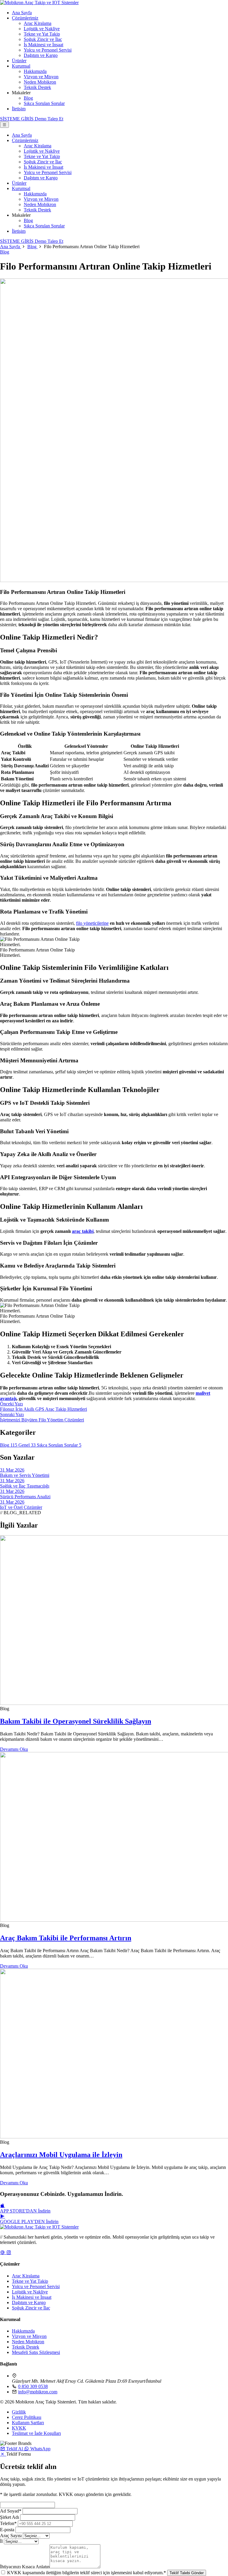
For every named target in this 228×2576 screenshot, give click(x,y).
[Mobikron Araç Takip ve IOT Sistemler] (39, 3)
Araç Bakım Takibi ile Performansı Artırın (66, 1938)
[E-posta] (3, 2252)
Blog (28, 98)
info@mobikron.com (38, 2392)
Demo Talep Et (49, 241)
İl (1, 2541)
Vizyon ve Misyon (41, 77)
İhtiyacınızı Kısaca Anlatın (25, 2567)
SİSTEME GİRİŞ (17, 119)
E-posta (7, 2530)
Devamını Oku (14, 1749)
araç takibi (83, 1231)
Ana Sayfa (22, 13)
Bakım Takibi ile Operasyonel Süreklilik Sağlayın (76, 1721)
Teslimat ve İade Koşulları (36, 2433)
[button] (12, 2449)
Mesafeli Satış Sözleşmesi (36, 2352)
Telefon (8, 2523)
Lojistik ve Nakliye (42, 29)
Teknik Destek (37, 87)
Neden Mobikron (40, 82)
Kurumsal (21, 66)
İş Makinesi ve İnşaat (43, 45)
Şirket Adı (9, 2517)
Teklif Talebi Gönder (187, 2573)
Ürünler (19, 61)
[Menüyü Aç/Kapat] (4, 125)
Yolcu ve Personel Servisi (48, 50)
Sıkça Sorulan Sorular (44, 103)
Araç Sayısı (11, 2536)
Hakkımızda (35, 71)
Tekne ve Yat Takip (42, 34)
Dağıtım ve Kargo (41, 55)
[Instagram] (9, 2252)
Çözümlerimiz (25, 18)
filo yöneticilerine (92, 923)
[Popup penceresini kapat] (3, 2454)
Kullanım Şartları (28, 2423)
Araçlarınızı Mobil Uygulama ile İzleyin (61, 2155)
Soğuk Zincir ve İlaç (43, 39)
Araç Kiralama (38, 23)
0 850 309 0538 (33, 2386)
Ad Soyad (11, 2511)
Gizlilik (19, 2412)
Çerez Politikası (27, 2417)
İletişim (19, 109)
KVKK (19, 2428)
